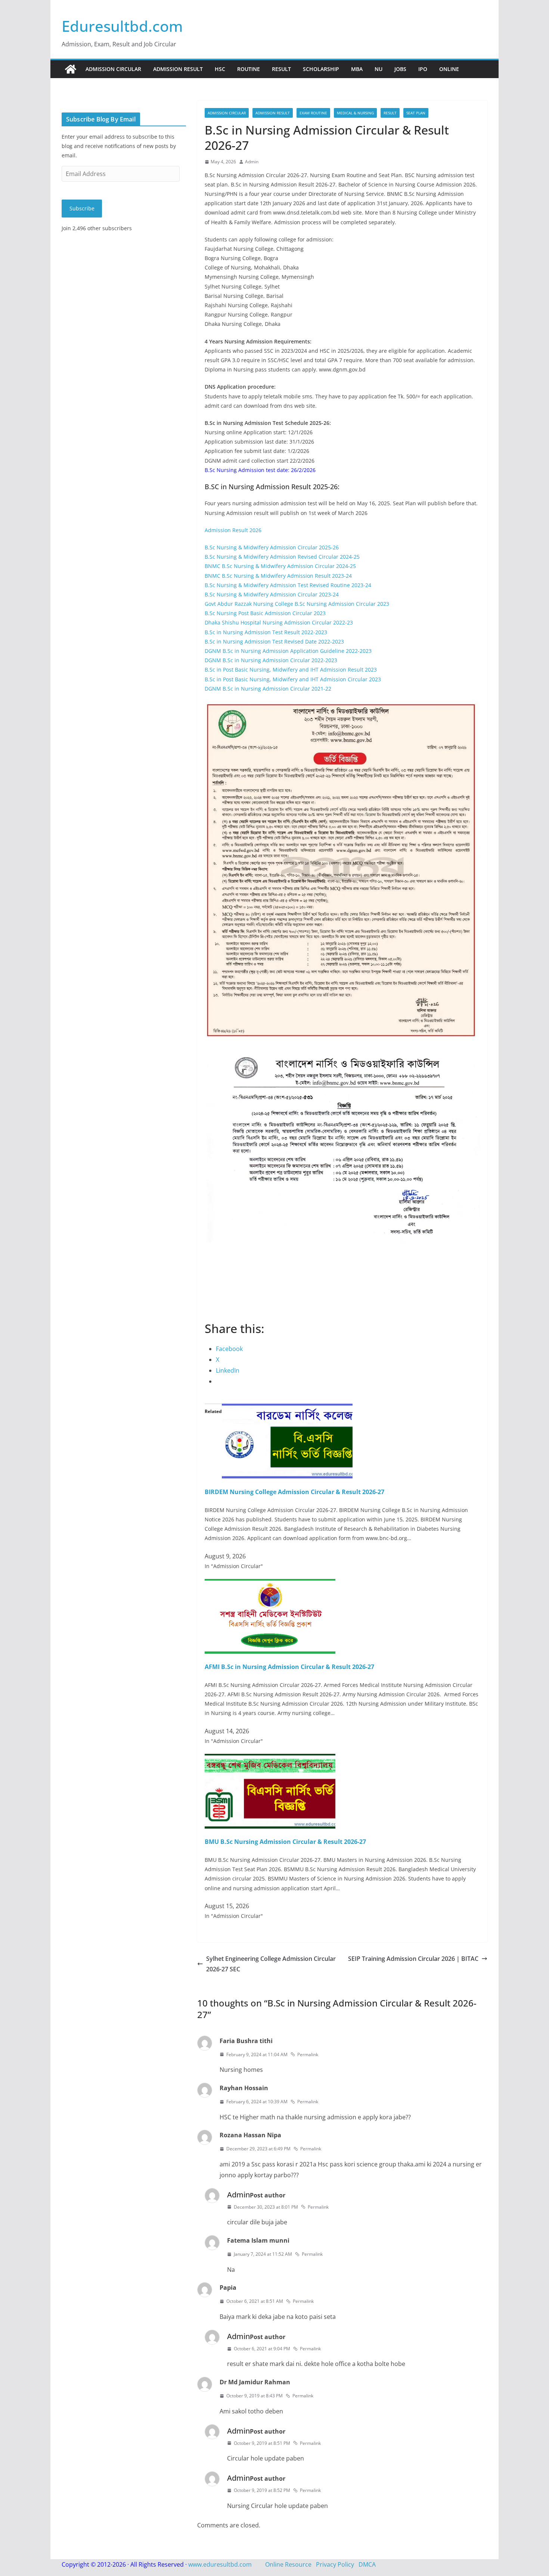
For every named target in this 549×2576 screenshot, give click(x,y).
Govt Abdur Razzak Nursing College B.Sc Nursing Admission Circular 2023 (297, 604)
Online (449, 69)
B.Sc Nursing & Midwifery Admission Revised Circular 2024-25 (282, 557)
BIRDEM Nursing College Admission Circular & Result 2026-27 (294, 1492)
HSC (220, 69)
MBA (357, 69)
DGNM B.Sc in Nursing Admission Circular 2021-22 (268, 689)
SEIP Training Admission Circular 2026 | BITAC (413, 1959)
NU (379, 69)
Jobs (400, 69)
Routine (249, 69)
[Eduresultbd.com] (71, 69)
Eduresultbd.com (122, 26)
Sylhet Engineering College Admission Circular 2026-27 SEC (271, 1964)
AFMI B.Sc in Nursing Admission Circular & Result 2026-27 (289, 1667)
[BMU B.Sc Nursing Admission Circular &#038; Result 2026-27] (270, 1759)
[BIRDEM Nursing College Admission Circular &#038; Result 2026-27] (287, 1409)
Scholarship (321, 69)
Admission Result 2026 (233, 530)
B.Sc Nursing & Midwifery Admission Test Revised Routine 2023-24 (288, 585)
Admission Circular (113, 69)
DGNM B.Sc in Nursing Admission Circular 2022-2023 (271, 660)
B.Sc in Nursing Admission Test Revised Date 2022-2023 (274, 641)
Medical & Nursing (355, 113)
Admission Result (178, 69)
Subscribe (82, 208)
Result (281, 69)
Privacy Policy (335, 2564)
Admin (252, 162)
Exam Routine (313, 113)
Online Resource (288, 2564)
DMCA (367, 2564)
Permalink (308, 2054)
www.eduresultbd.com (220, 2564)
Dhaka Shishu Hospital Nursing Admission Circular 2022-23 (279, 622)
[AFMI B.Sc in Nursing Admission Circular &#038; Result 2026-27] (270, 1584)
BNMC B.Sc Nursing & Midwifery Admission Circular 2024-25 (280, 566)
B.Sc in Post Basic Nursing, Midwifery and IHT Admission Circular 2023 (293, 679)
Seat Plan (416, 113)
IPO (423, 69)
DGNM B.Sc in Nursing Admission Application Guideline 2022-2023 (288, 651)
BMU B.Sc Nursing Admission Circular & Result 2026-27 (285, 1842)
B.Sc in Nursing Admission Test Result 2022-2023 (266, 632)
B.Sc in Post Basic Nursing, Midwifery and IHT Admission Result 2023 (291, 670)
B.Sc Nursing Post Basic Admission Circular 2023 (265, 613)
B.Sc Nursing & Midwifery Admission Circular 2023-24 (272, 594)
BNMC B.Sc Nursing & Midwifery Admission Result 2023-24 (278, 576)
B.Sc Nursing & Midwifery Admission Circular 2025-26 (272, 547)
